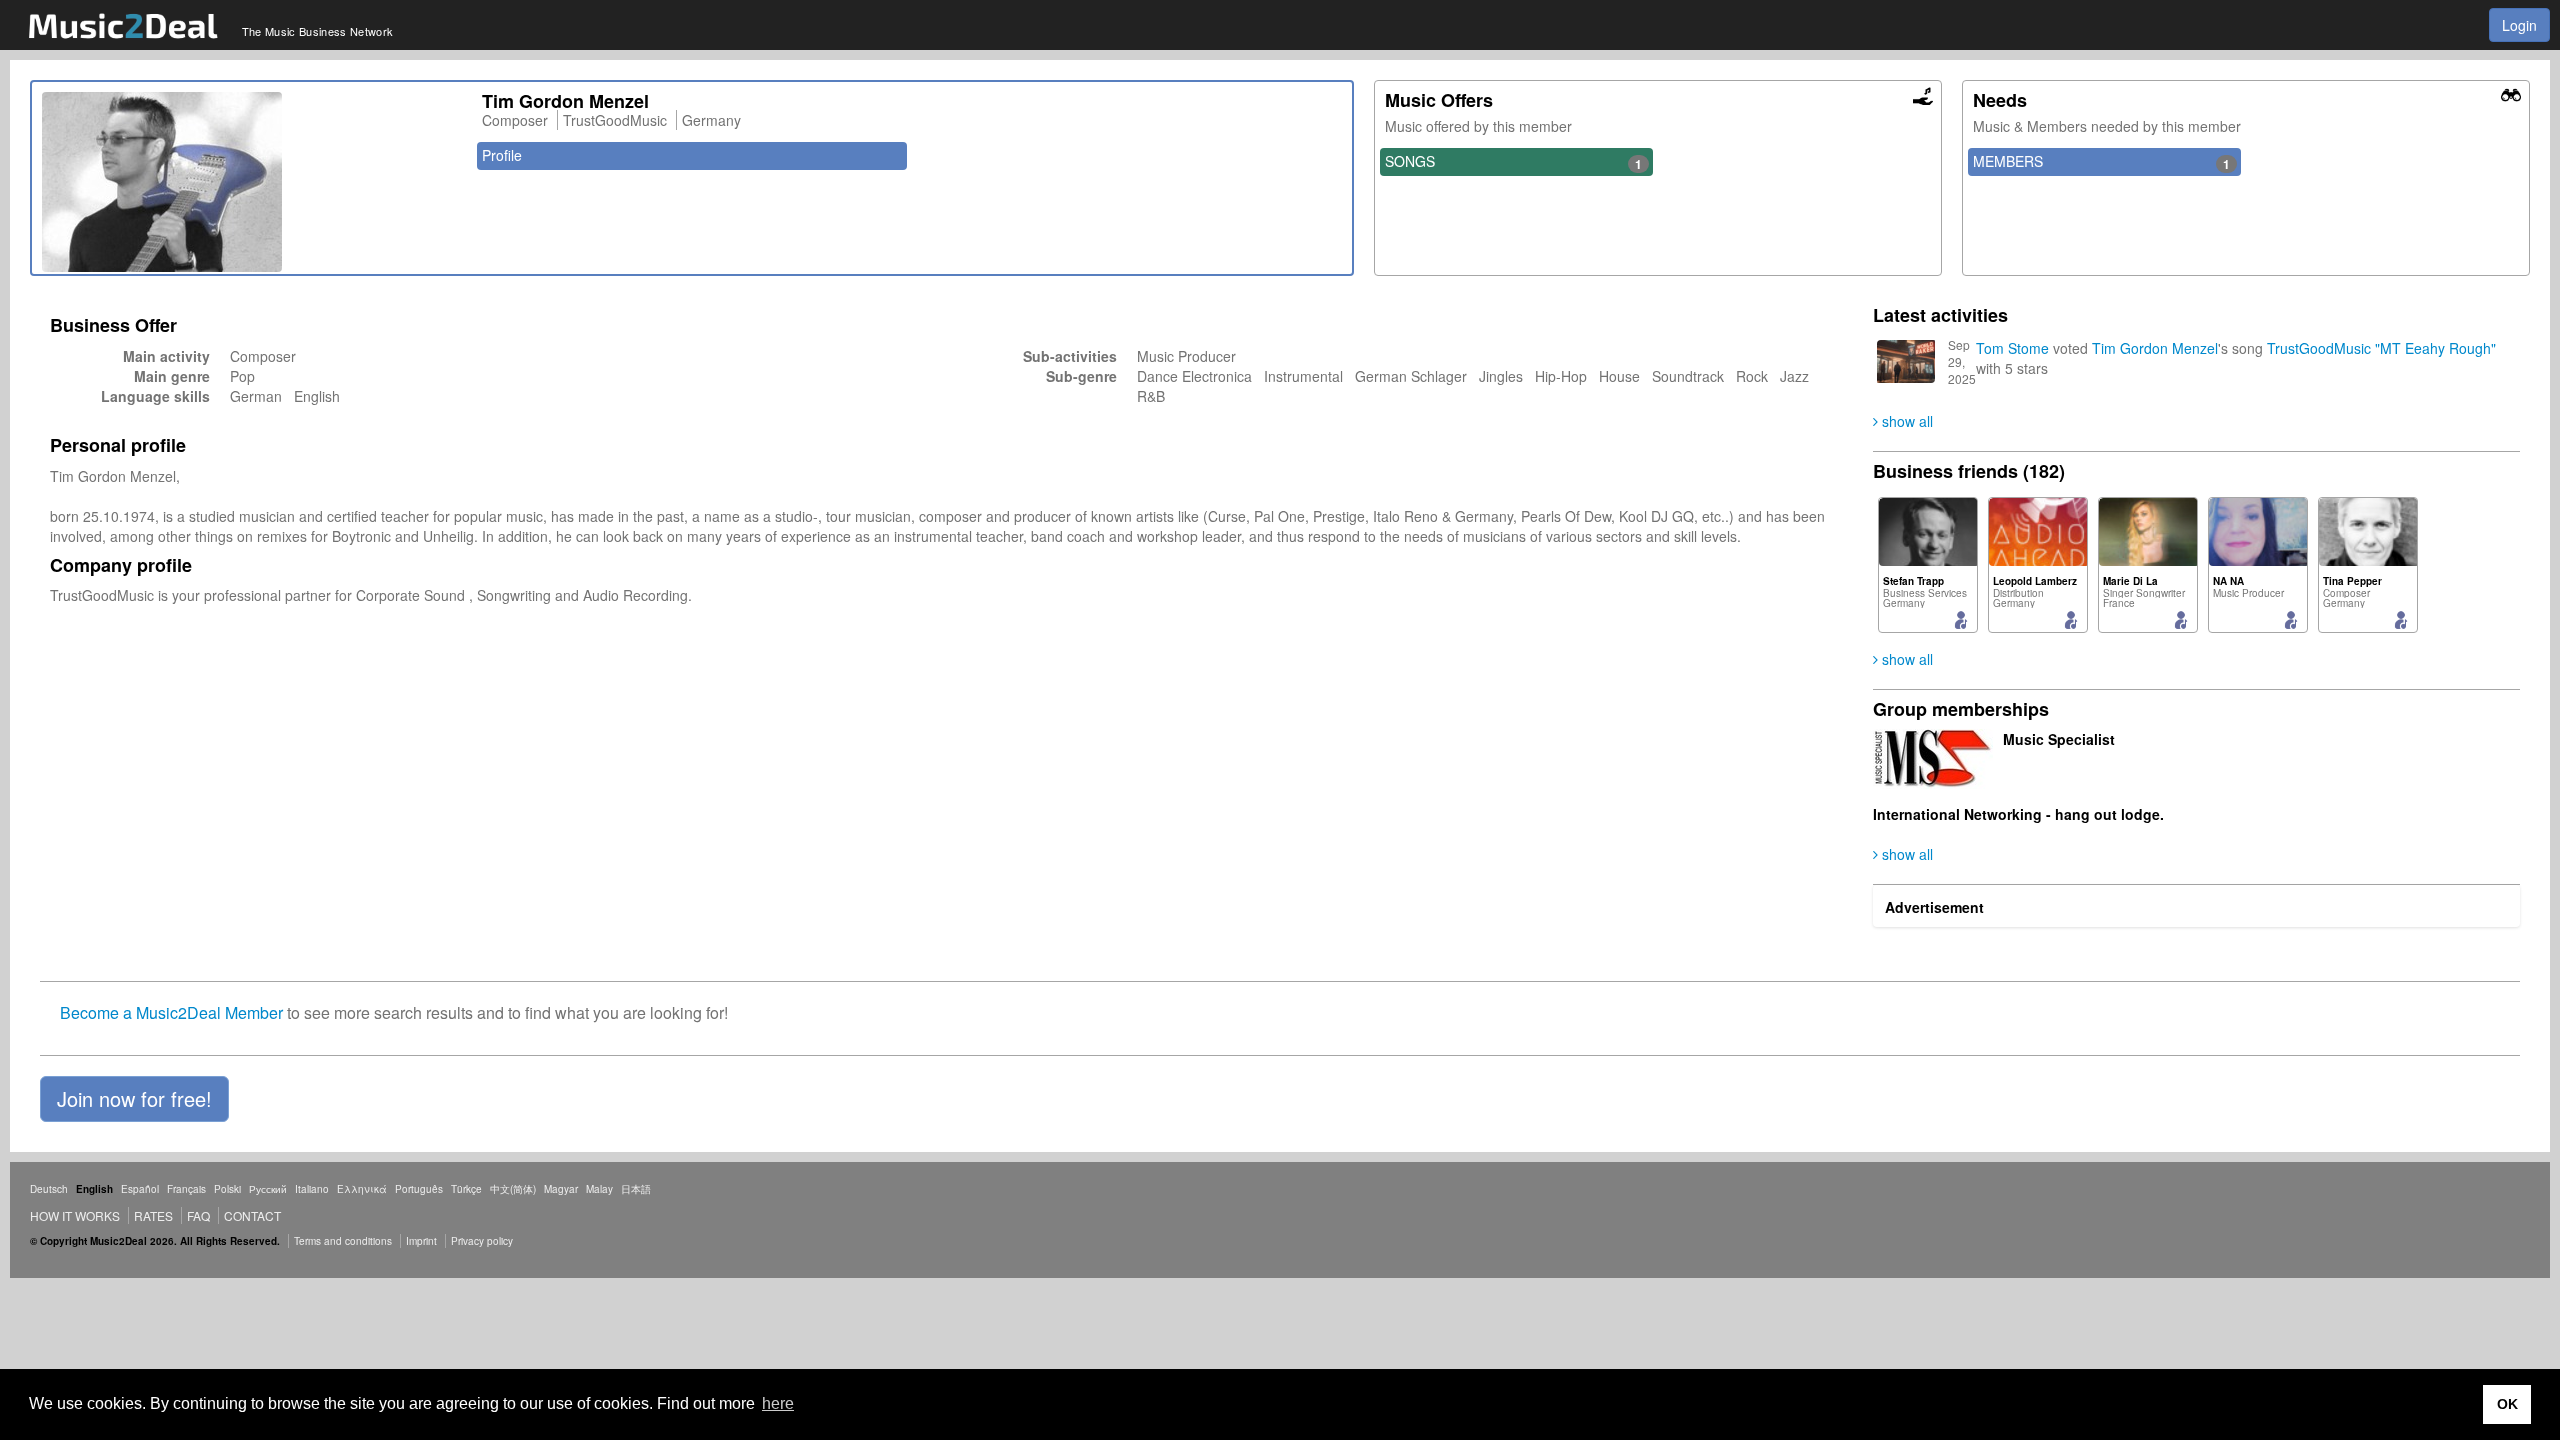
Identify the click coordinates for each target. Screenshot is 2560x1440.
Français (186, 1189)
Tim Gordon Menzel (2155, 348)
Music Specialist (2059, 739)
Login (2519, 25)
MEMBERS (2101, 162)
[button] (134, 1099)
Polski (227, 1189)
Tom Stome (2012, 348)
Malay (599, 1189)
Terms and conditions (343, 1241)
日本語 (636, 1189)
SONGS (1513, 162)
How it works (75, 1215)
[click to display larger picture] (252, 182)
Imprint (421, 1241)
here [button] (778, 1403)
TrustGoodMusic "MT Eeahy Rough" (2381, 348)
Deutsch (49, 1189)
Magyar (561, 1189)
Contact (252, 1215)
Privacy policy (482, 1241)
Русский (268, 1189)
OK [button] (2507, 1404)
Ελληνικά (362, 1189)
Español (140, 1189)
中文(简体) (513, 1189)
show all (1905, 421)
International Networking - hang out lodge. (2018, 814)
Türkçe (466, 1189)
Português (419, 1189)
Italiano (312, 1189)
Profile (502, 155)
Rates (153, 1215)
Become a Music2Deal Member (171, 1012)
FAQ (198, 1215)
